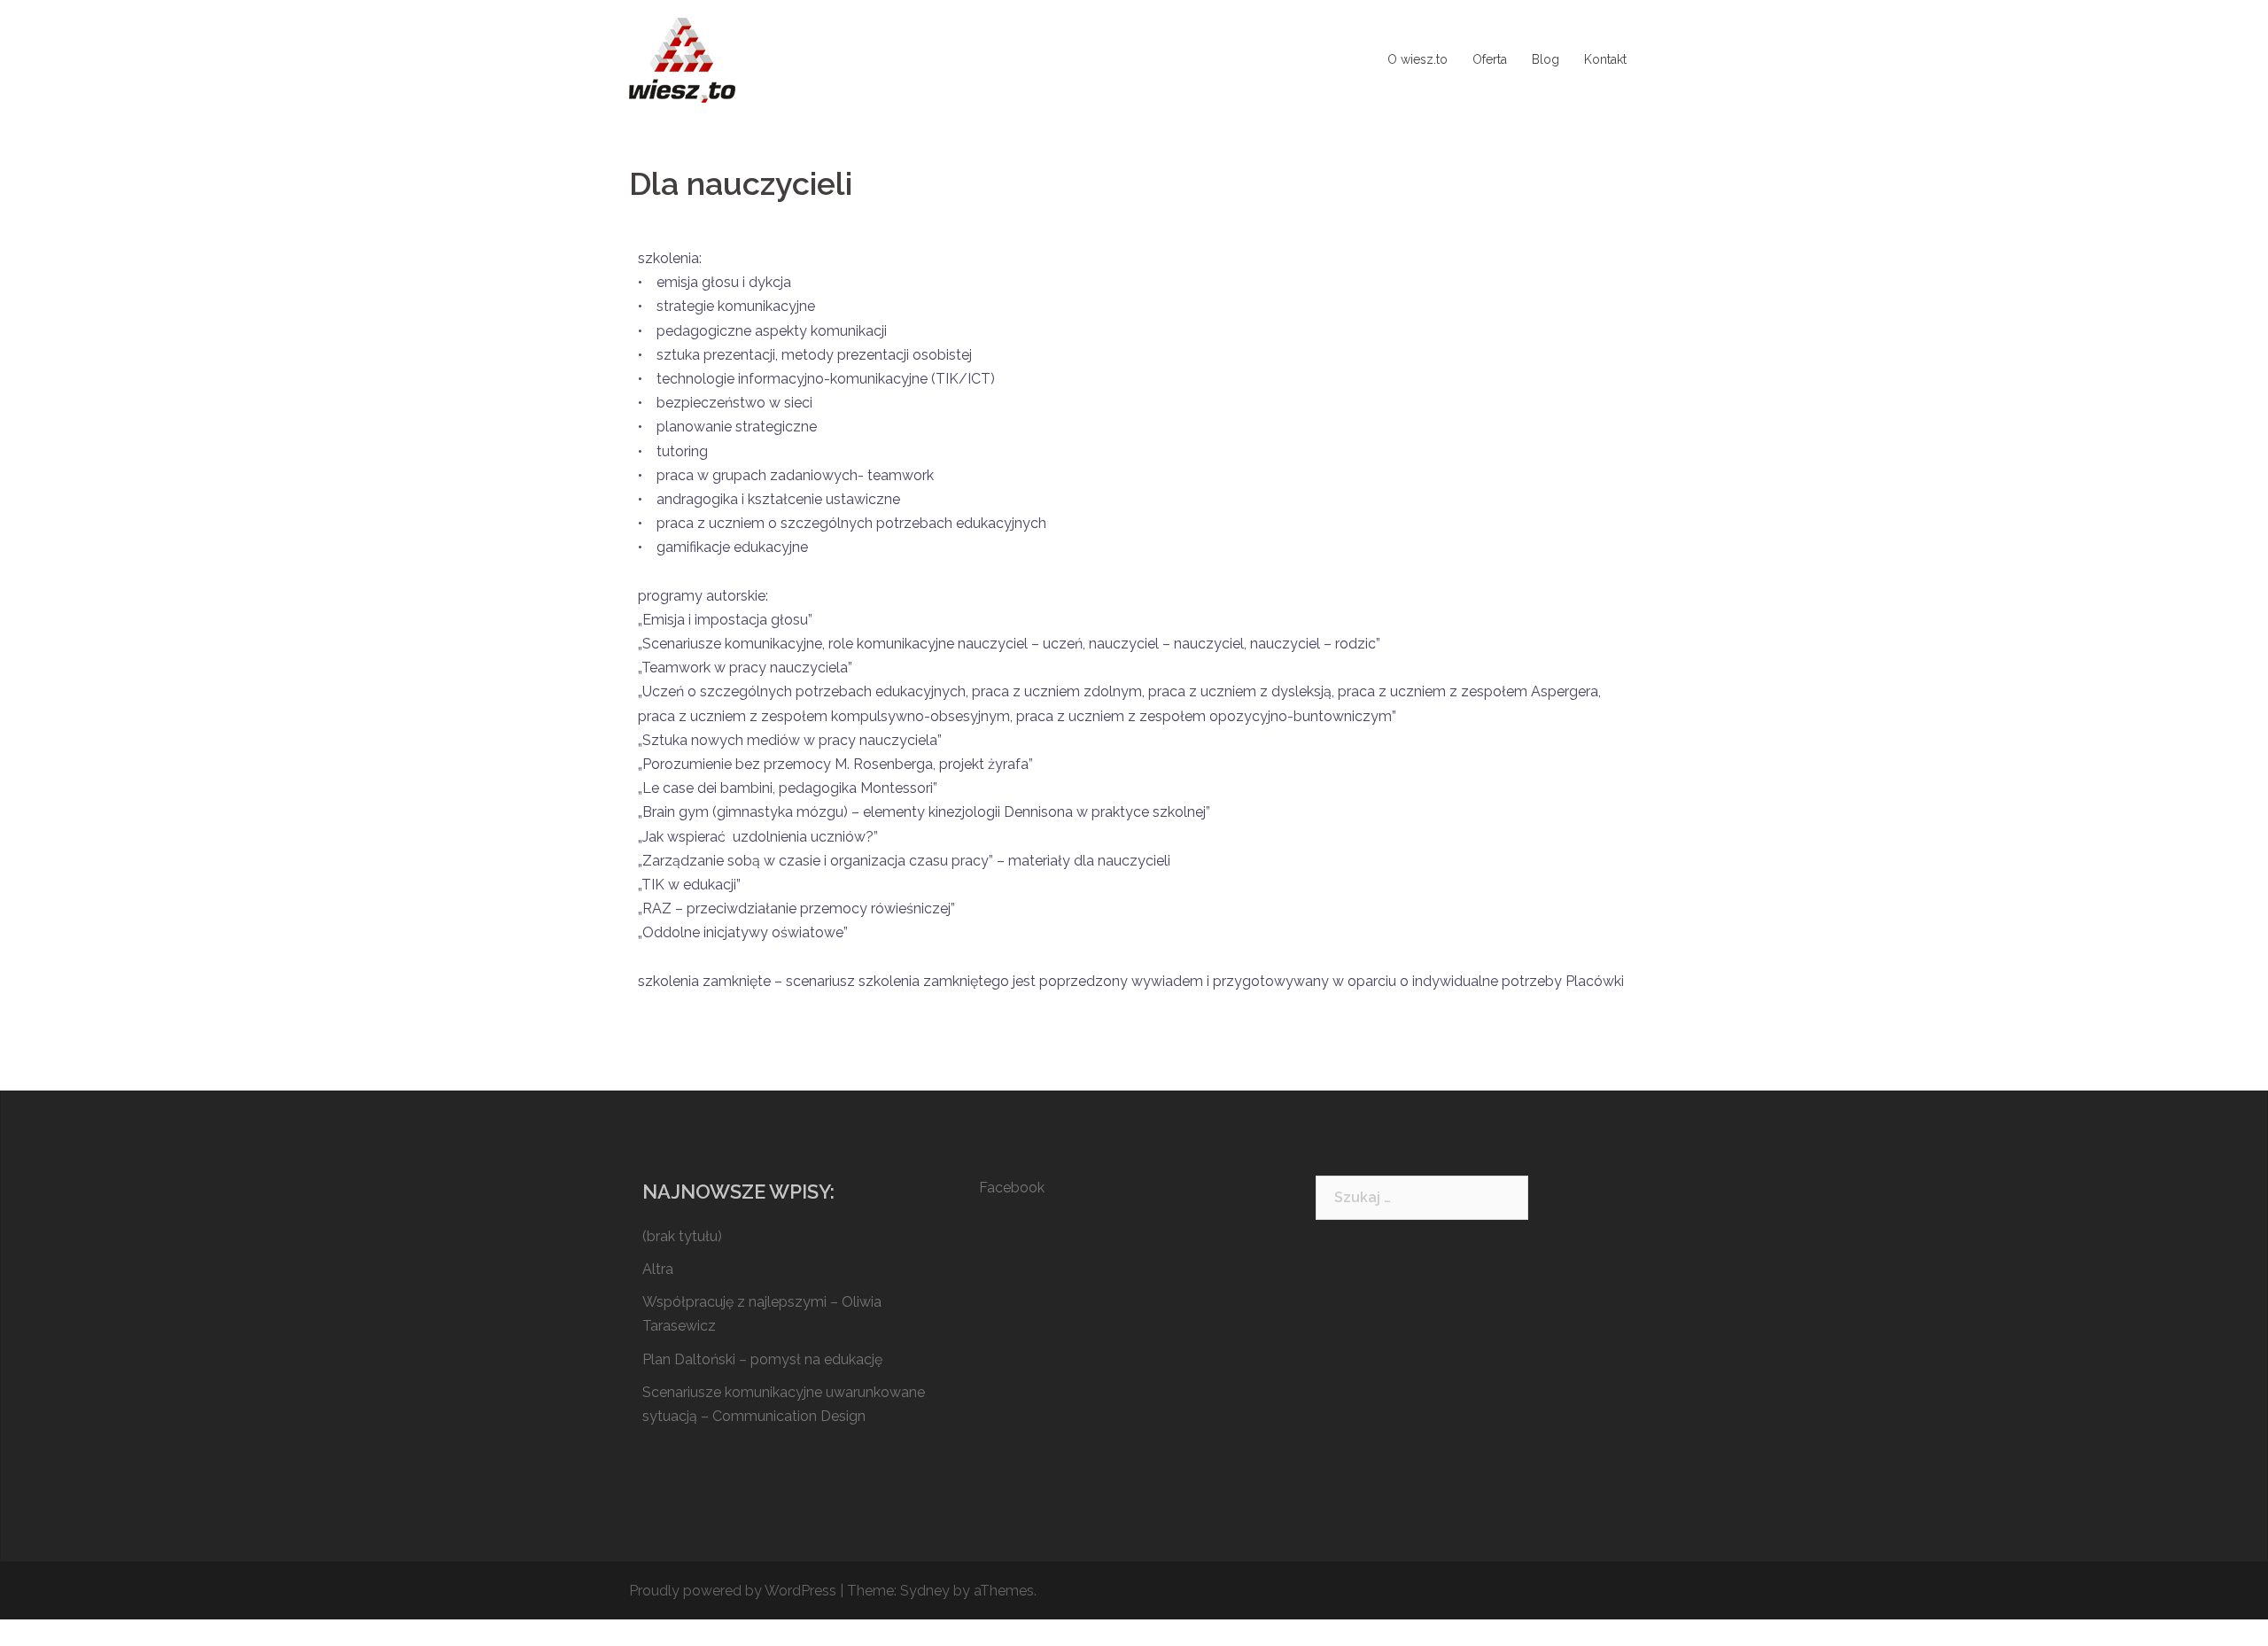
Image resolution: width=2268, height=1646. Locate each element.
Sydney (925, 1591)
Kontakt (1605, 59)
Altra (658, 1269)
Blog (1546, 59)
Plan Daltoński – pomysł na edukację (762, 1359)
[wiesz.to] (682, 59)
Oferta (1490, 59)
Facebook (1012, 1188)
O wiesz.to (1417, 59)
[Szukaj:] (1422, 1198)
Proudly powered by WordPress (733, 1591)
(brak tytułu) (682, 1236)
